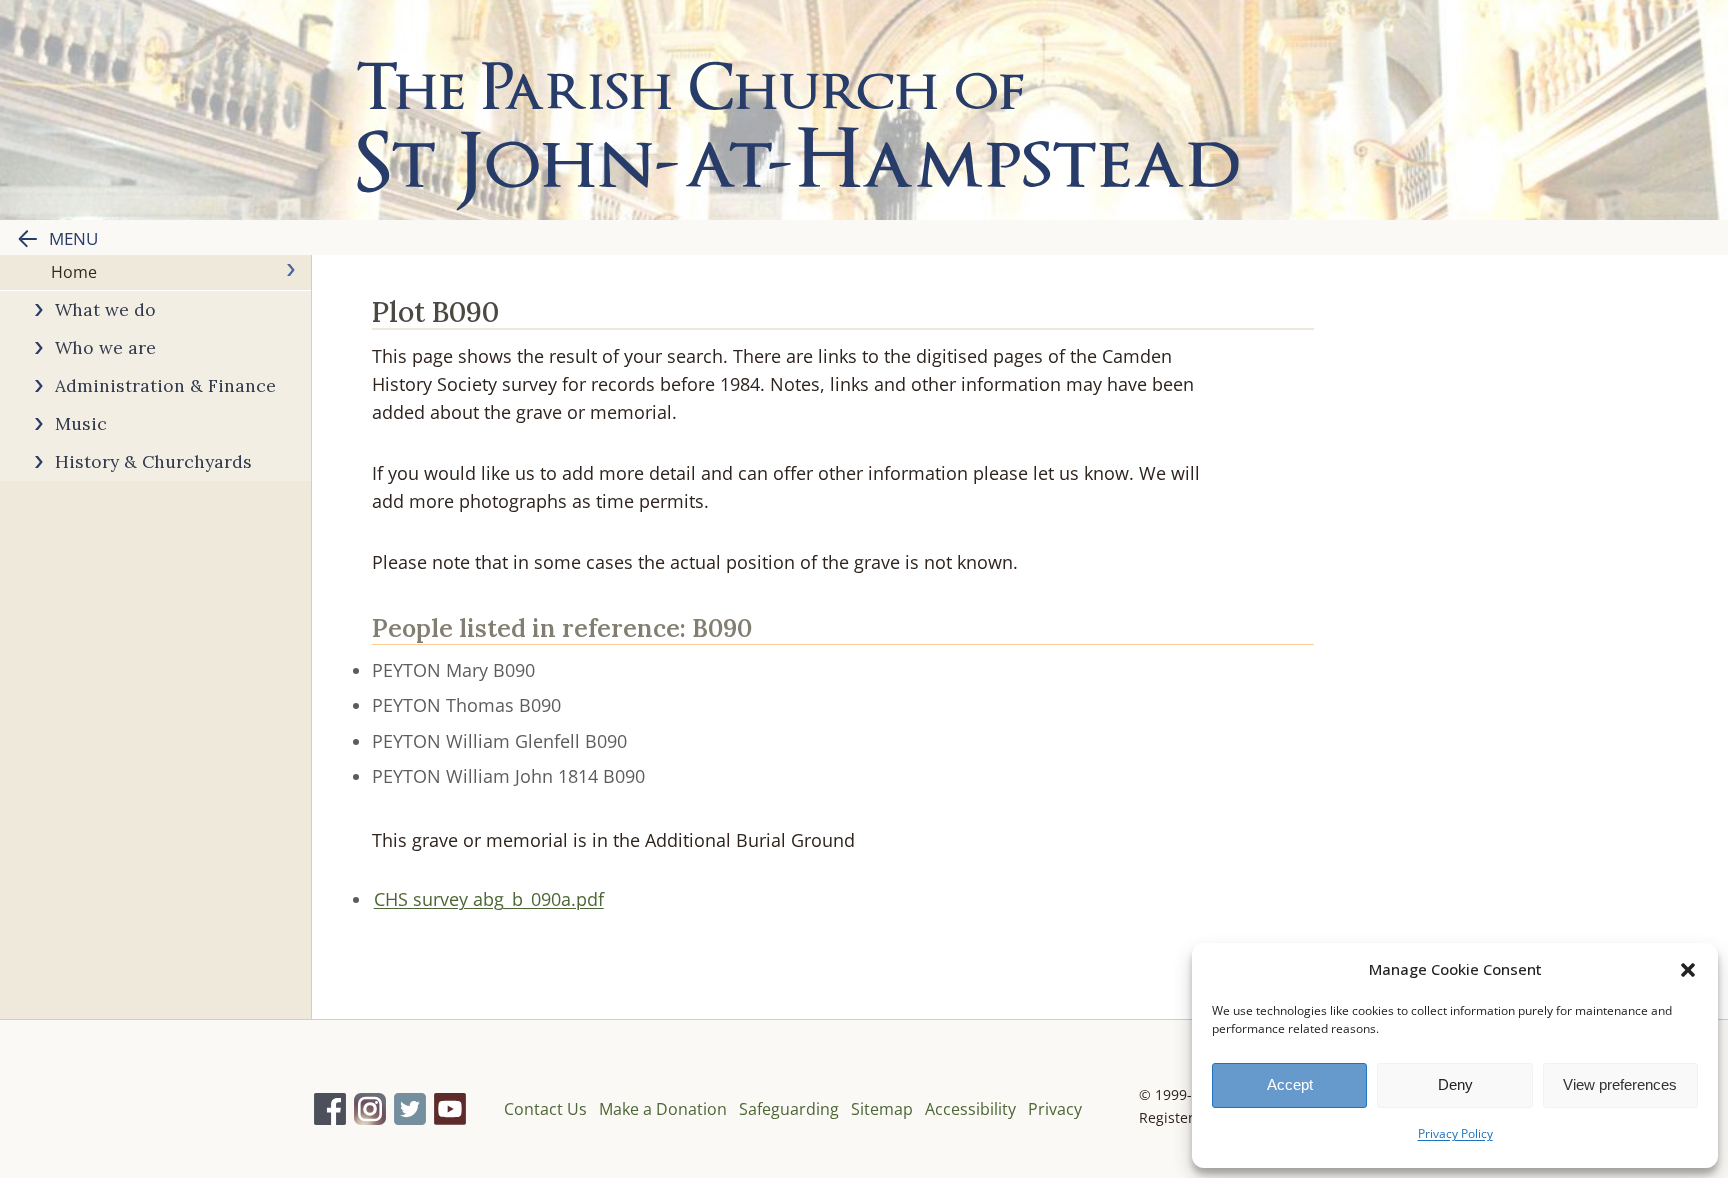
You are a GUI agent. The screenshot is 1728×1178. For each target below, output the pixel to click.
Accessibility (970, 1109)
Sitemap (882, 1109)
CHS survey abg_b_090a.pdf (489, 899)
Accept (1290, 1084)
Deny (1455, 1084)
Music (81, 423)
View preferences (1620, 1084)
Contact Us (545, 1109)
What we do (105, 309)
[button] (1688, 970)
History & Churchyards (153, 461)
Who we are (105, 347)
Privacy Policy (1455, 1133)
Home (74, 272)
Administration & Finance (165, 385)
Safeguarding (789, 1109)
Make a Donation (663, 1109)
